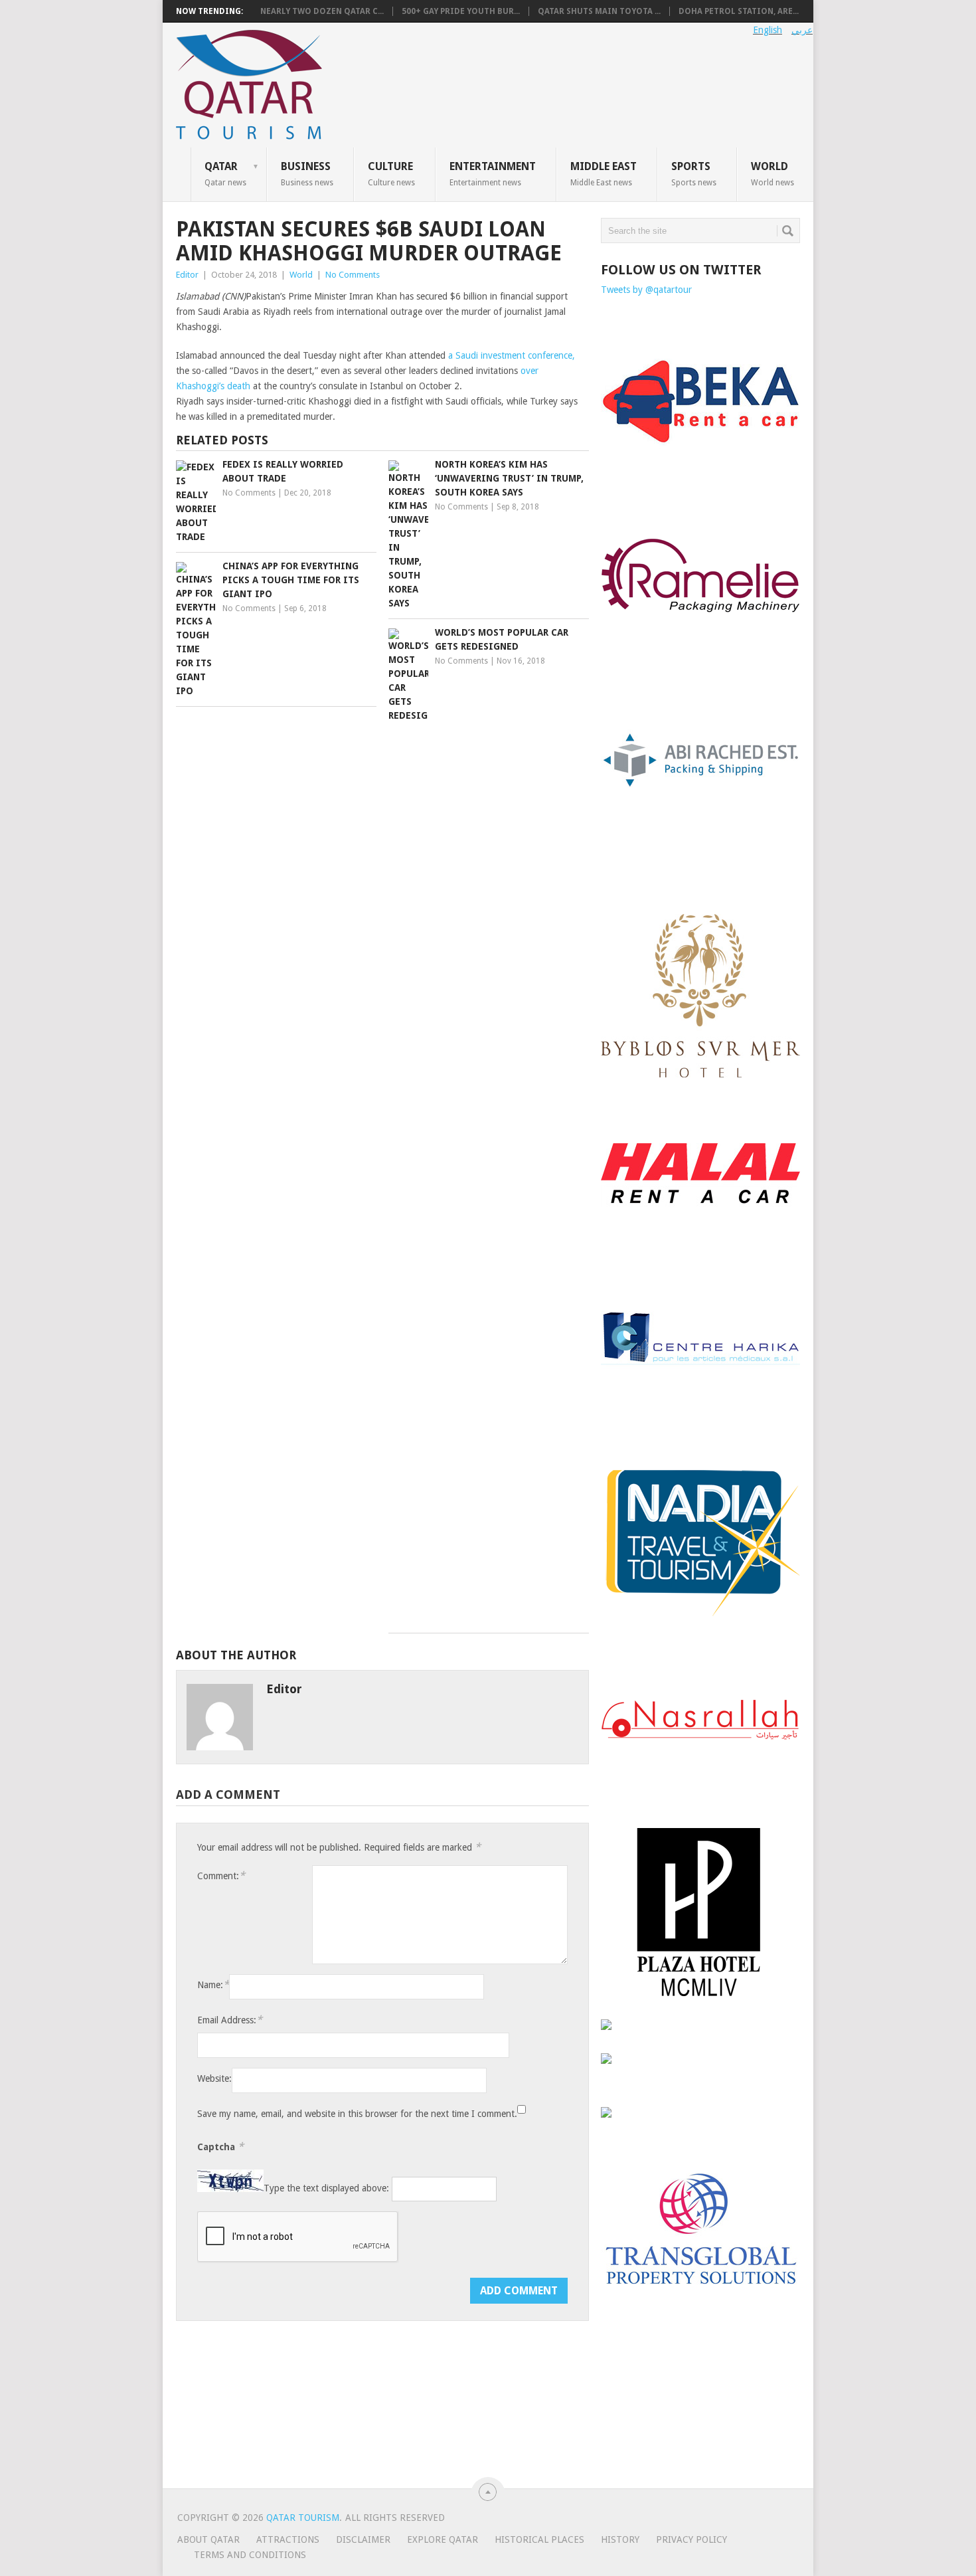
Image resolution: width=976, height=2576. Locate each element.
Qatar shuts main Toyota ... (599, 11)
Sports (694, 173)
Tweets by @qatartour (646, 290)
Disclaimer (363, 2539)
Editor (187, 275)
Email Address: (230, 2020)
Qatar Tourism (303, 2518)
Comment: (221, 1876)
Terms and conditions (250, 2555)
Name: (213, 1984)
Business (307, 173)
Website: (214, 2078)
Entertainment (493, 173)
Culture (391, 173)
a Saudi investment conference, (512, 355)
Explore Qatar (443, 2539)
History (620, 2539)
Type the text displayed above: (326, 2189)
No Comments (353, 275)
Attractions (288, 2539)
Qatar (225, 173)
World (773, 173)
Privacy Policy (691, 2539)
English (768, 30)
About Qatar (208, 2539)
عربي (802, 30)
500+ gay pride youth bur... (461, 11)
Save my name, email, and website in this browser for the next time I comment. (357, 2114)
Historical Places (539, 2539)
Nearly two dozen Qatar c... (322, 11)
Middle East (604, 173)
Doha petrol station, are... (739, 11)
